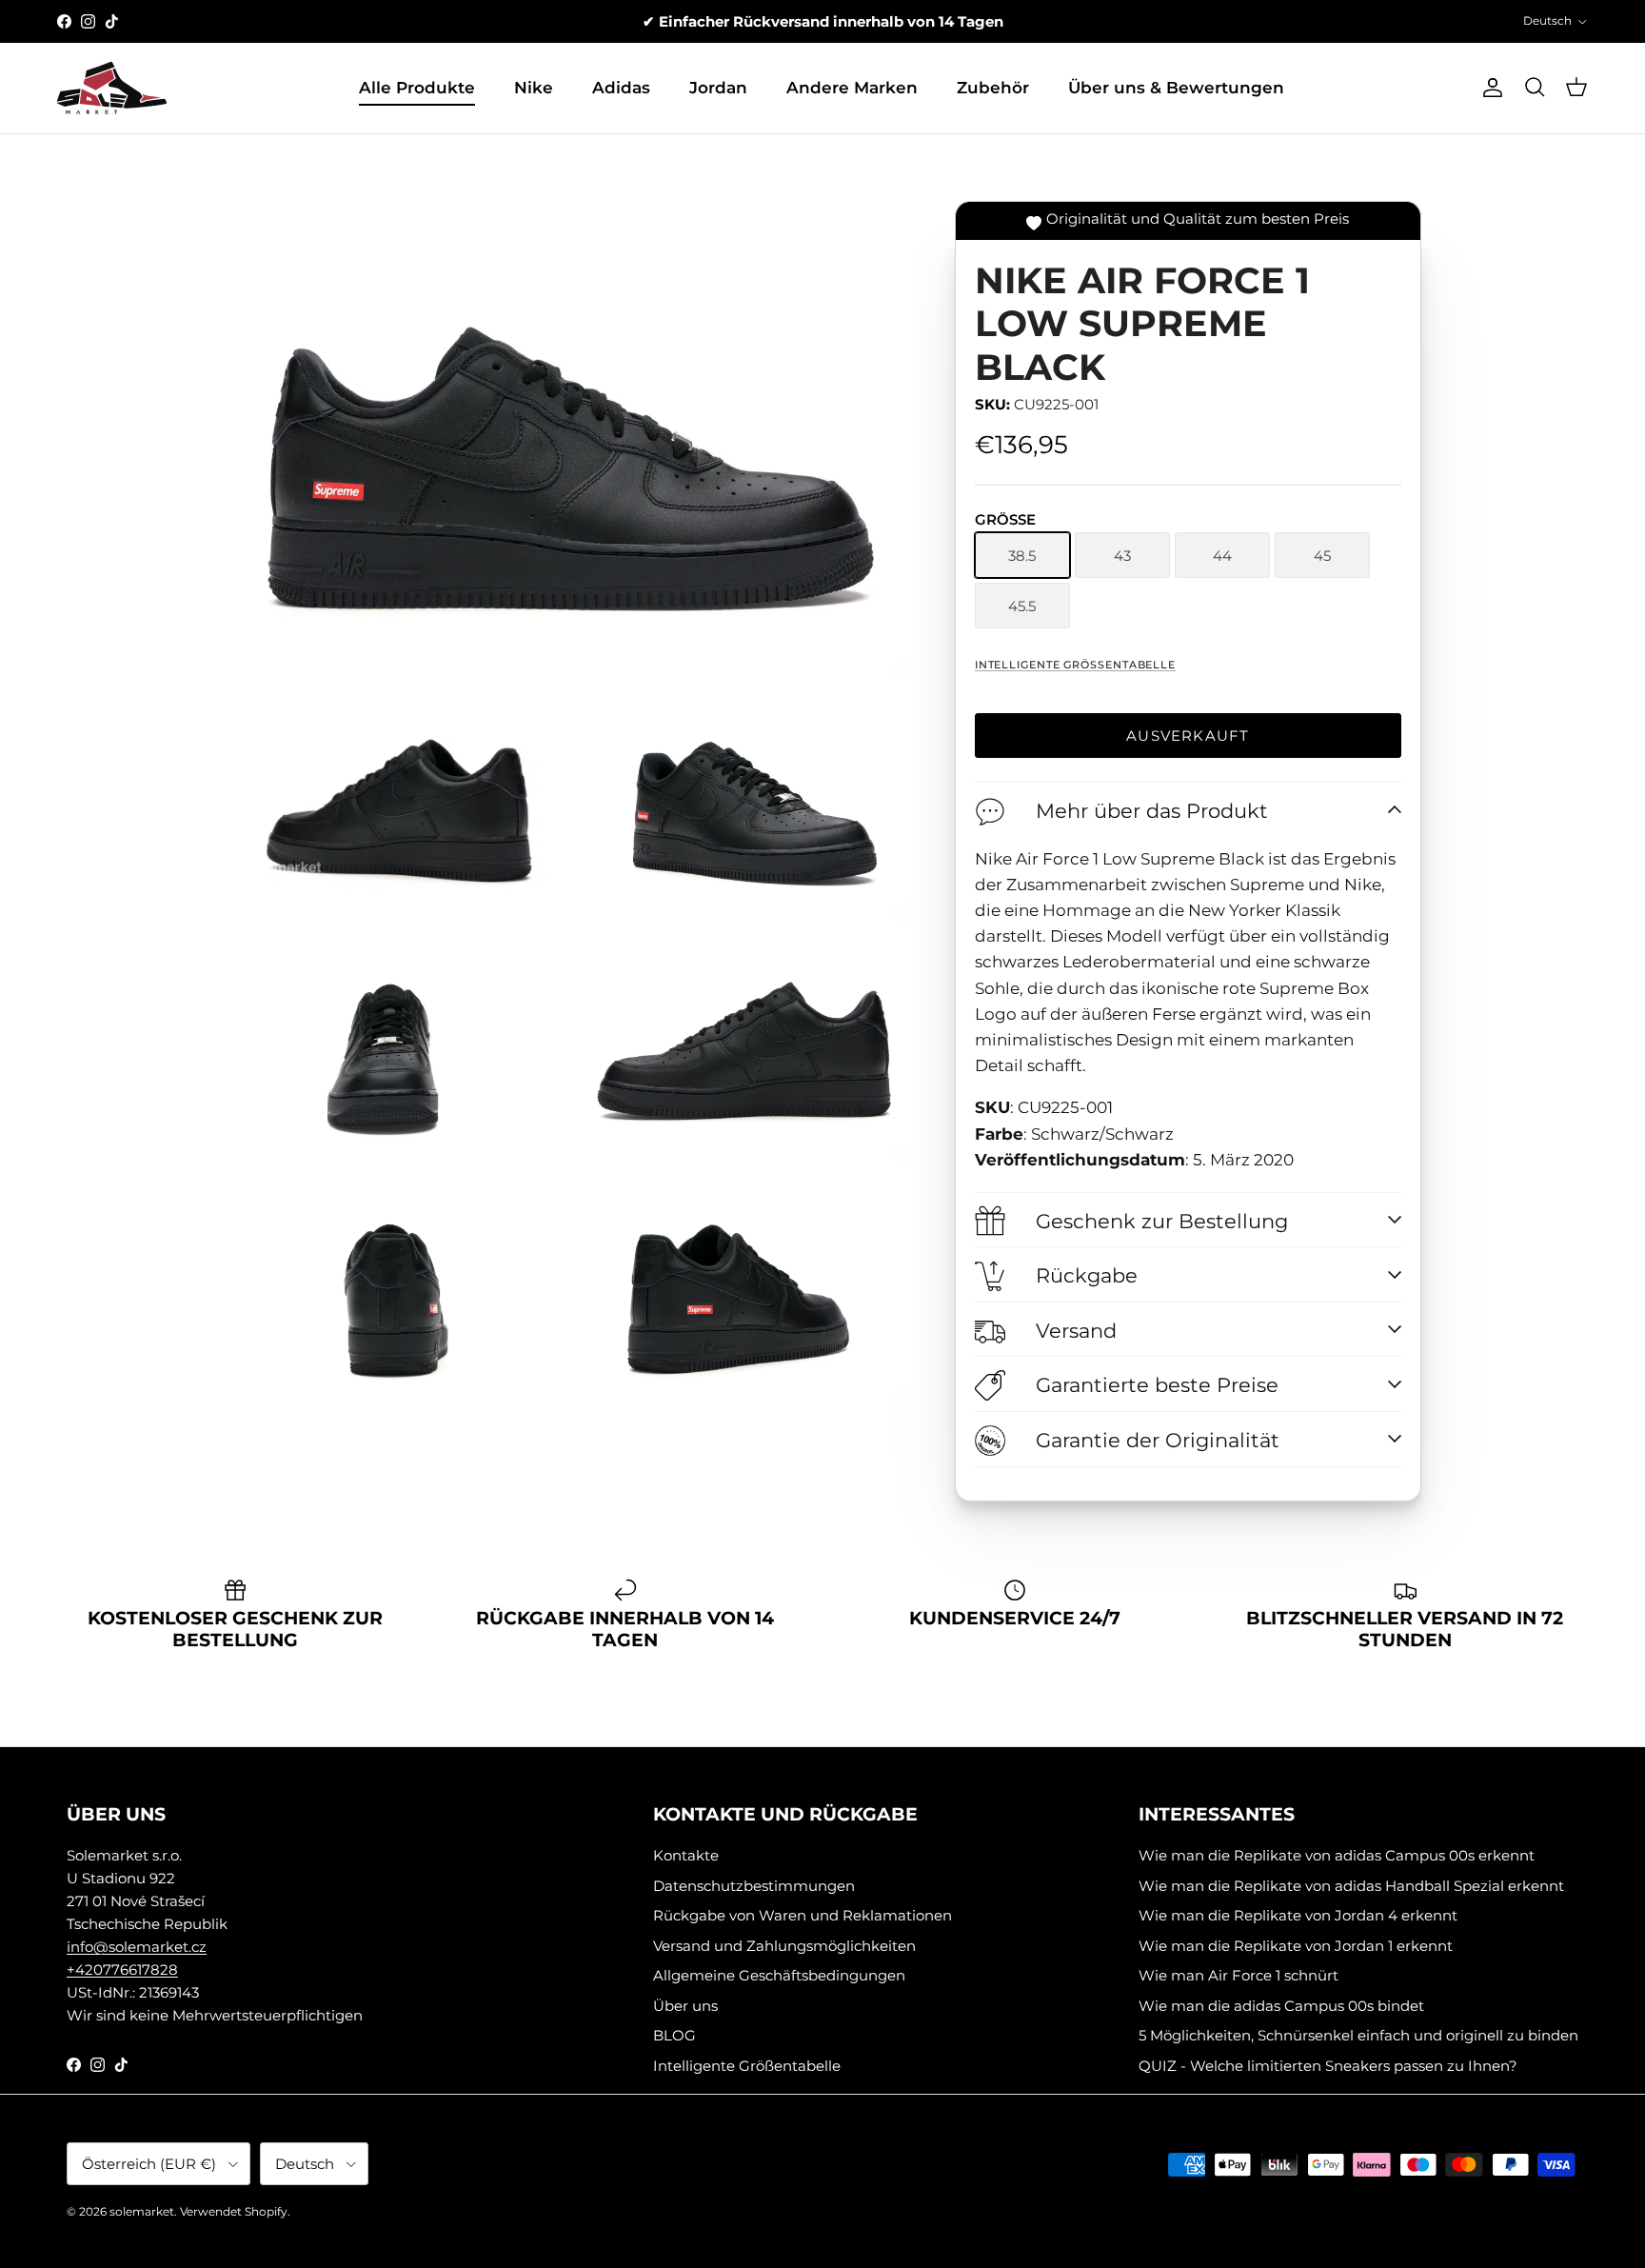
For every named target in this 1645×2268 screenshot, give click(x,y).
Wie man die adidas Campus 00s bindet (1281, 2006)
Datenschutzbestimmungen (754, 1886)
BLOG (674, 2035)
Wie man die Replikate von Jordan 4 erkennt (1298, 1915)
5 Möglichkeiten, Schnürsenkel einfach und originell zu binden (1358, 2035)
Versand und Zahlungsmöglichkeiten (784, 1946)
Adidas (621, 88)
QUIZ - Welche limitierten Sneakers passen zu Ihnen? (1328, 2066)
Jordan (718, 88)
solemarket (142, 2211)
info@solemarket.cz (137, 1947)
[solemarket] (112, 88)
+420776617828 (122, 1970)
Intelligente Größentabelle (1075, 665)
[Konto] (1489, 88)
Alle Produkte (417, 88)
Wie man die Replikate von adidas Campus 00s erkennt (1337, 1855)
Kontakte (686, 1855)
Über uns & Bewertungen (1176, 88)
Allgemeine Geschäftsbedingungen (779, 1975)
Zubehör (993, 88)
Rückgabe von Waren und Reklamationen (803, 1915)
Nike (534, 88)
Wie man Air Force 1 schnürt (1239, 1975)
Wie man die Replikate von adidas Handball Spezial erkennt (1351, 1886)
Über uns (685, 2006)
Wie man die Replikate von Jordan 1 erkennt (1296, 1946)
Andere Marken (852, 88)
